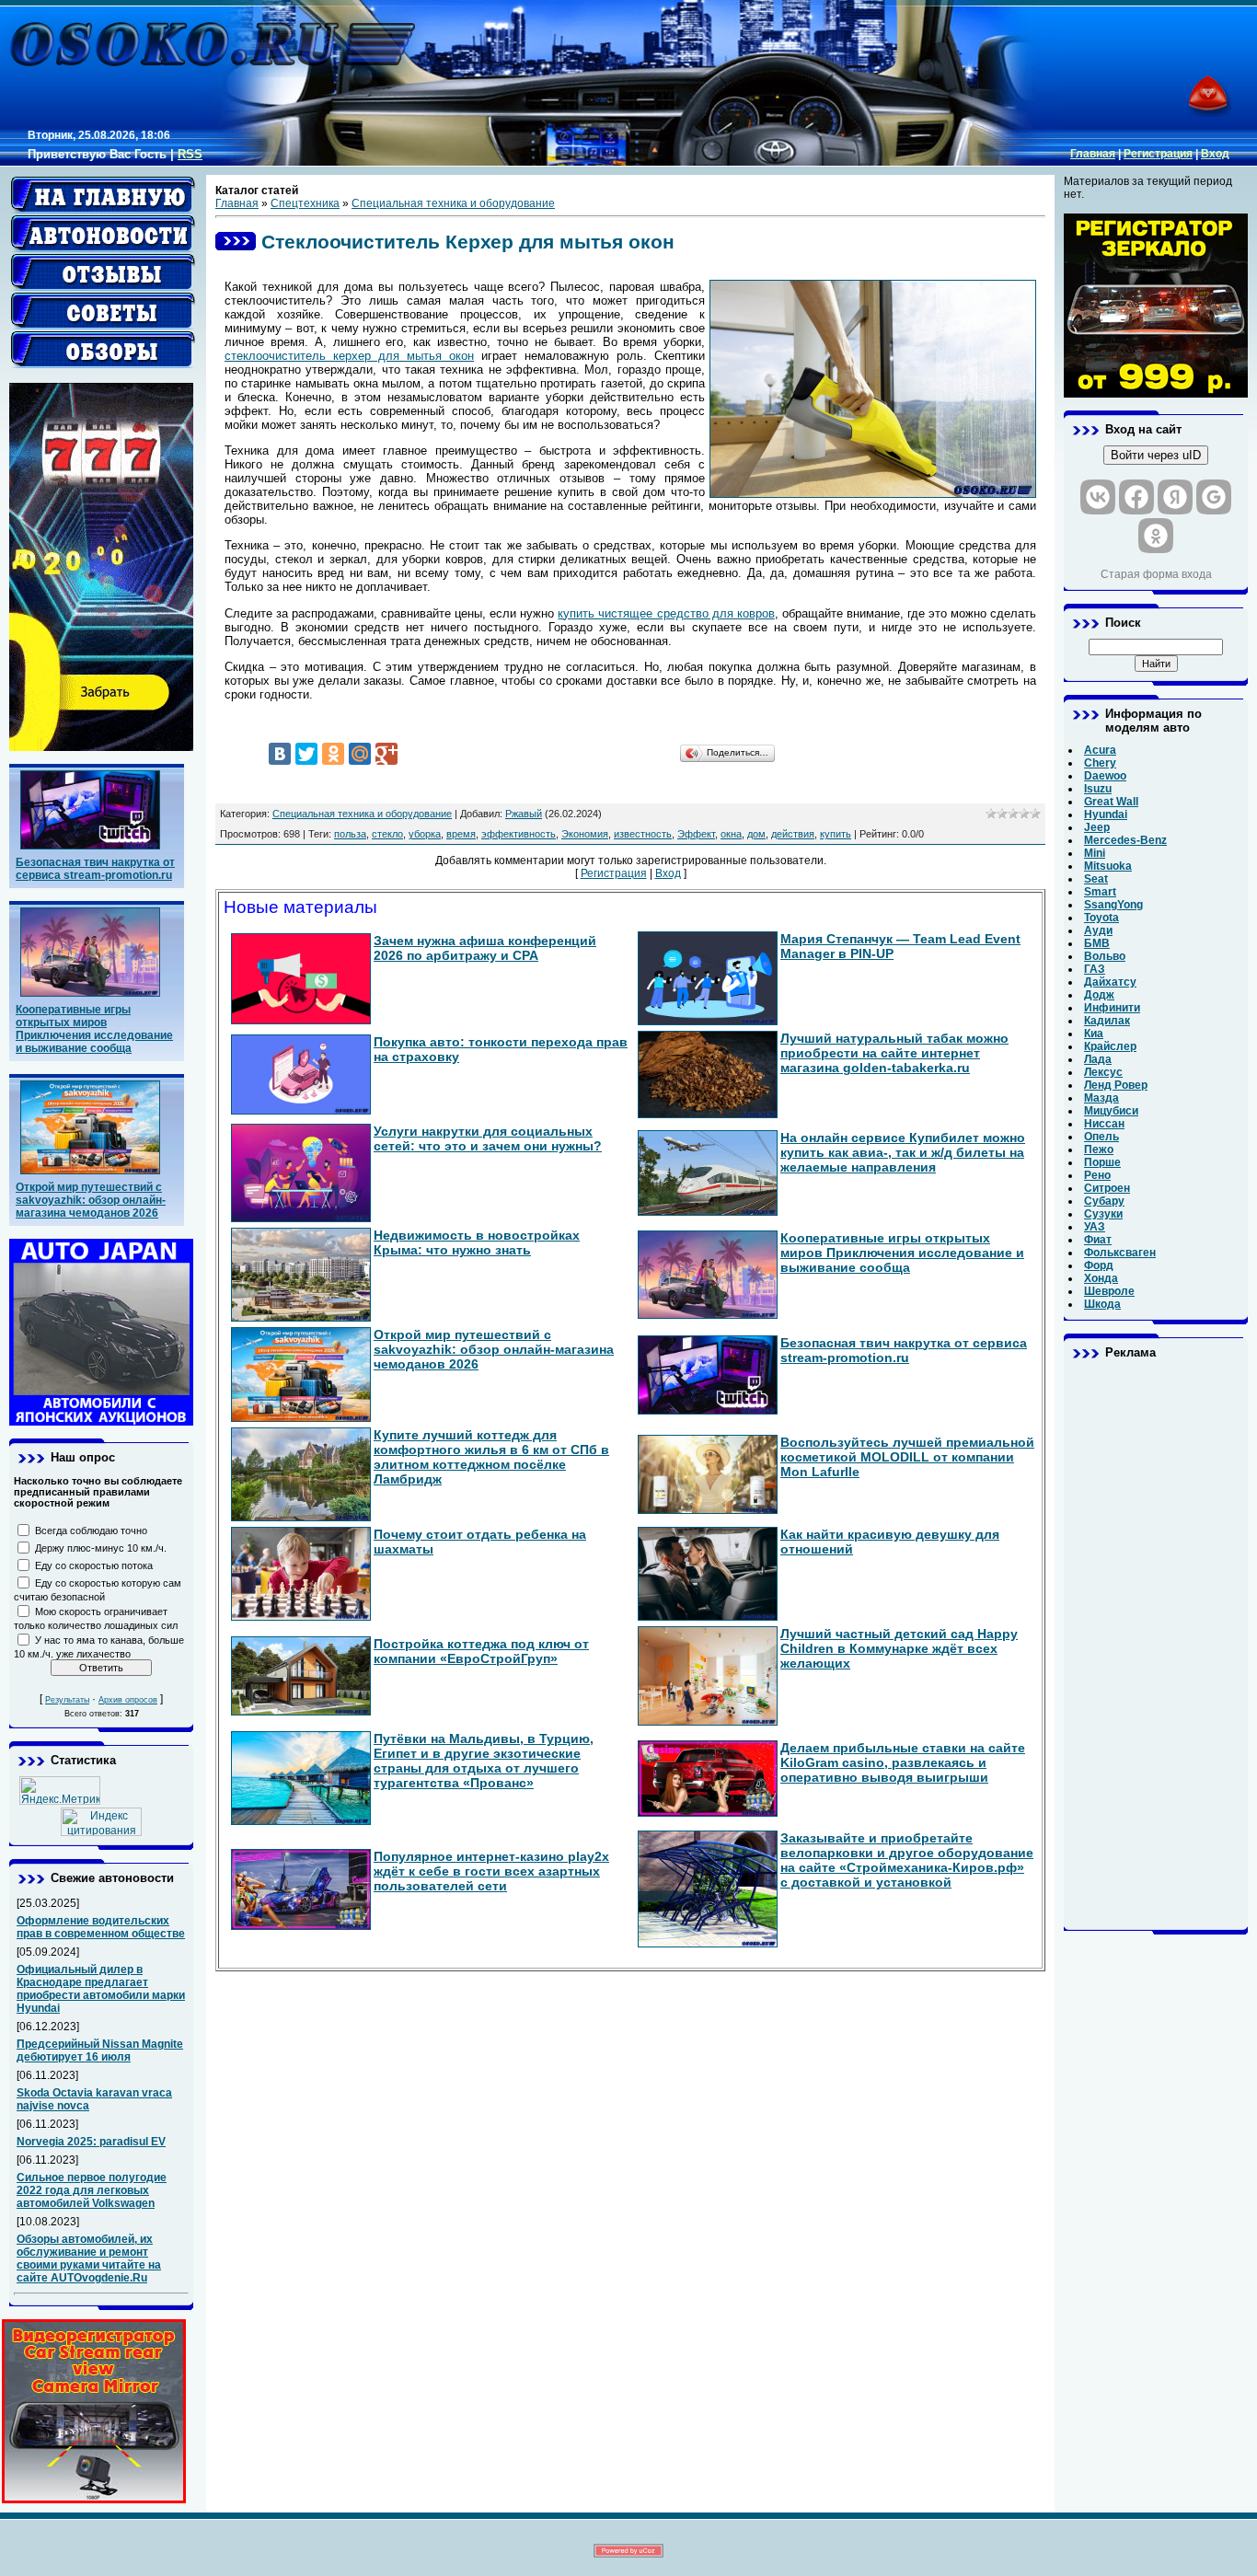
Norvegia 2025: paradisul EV (91, 2142)
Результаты (67, 1700)
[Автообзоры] (103, 350)
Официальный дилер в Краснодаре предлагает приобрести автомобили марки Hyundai (101, 1989)
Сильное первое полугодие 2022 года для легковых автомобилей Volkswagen (92, 2190)
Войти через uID (1156, 455)
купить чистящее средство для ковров (666, 613)
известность (643, 834)
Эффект (696, 834)
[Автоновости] (103, 234)
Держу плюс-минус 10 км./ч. (101, 1548)
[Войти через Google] (1214, 497)
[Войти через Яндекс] (1175, 497)
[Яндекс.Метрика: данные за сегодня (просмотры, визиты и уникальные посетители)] (60, 1790)
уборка (425, 834)
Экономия (585, 834)
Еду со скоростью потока (94, 1565)
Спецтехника (305, 203)
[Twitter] (306, 754)
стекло (387, 834)
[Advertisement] (1156, 1645)
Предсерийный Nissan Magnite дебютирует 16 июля (100, 2050)
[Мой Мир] (360, 754)
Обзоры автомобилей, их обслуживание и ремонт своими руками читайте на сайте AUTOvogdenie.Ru (89, 2258)
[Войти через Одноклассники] (1156, 536)
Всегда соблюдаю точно (91, 1531)
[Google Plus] (386, 754)
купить (836, 834)
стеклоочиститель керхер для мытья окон (349, 356)
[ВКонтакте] (280, 754)
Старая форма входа (1156, 574)
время (461, 834)
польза (350, 834)
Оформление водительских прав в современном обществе (101, 1927)
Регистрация (1158, 154)
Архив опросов (128, 1700)
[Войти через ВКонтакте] (1098, 497)
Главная (1093, 154)
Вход (1215, 154)
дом (756, 834)
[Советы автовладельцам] (103, 311)
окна (731, 834)
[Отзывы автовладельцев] (103, 272)
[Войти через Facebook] (1136, 497)
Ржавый (524, 814)
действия (793, 834)
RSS (190, 154)
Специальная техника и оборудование (453, 203)
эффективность (519, 834)
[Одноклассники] (333, 754)
